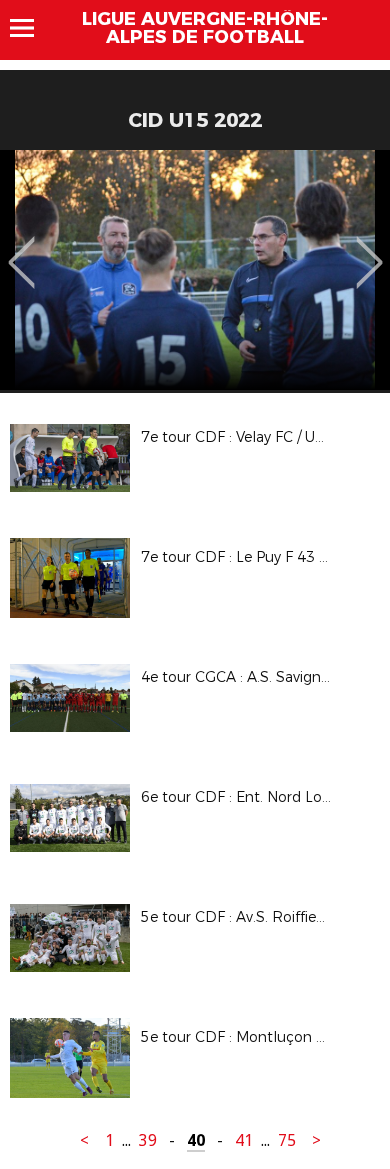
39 (148, 1140)
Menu (31, 28)
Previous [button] (21, 248)
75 (287, 1140)
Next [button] (369, 248)
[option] (195, 270)
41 (244, 1140)
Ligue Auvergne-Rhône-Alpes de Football (205, 28)
